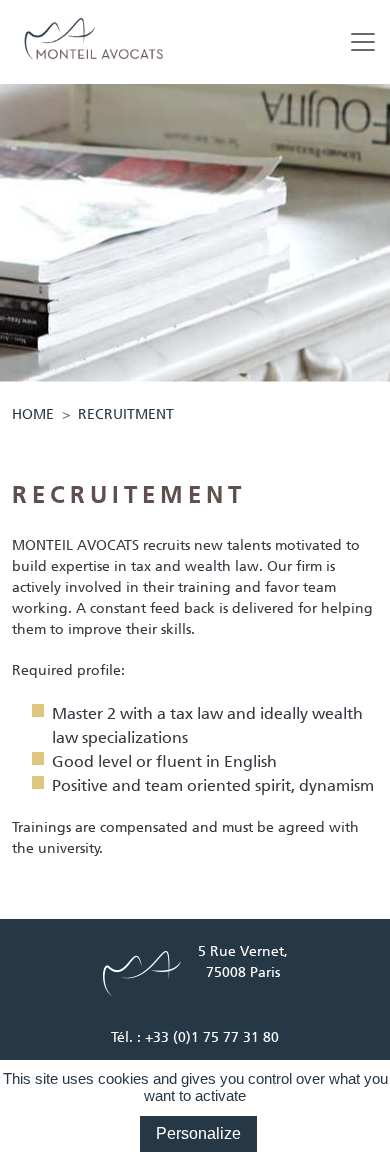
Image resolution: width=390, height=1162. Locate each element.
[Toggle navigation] (363, 42)
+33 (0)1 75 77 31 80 (212, 1037)
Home (33, 414)
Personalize (198, 1133)
